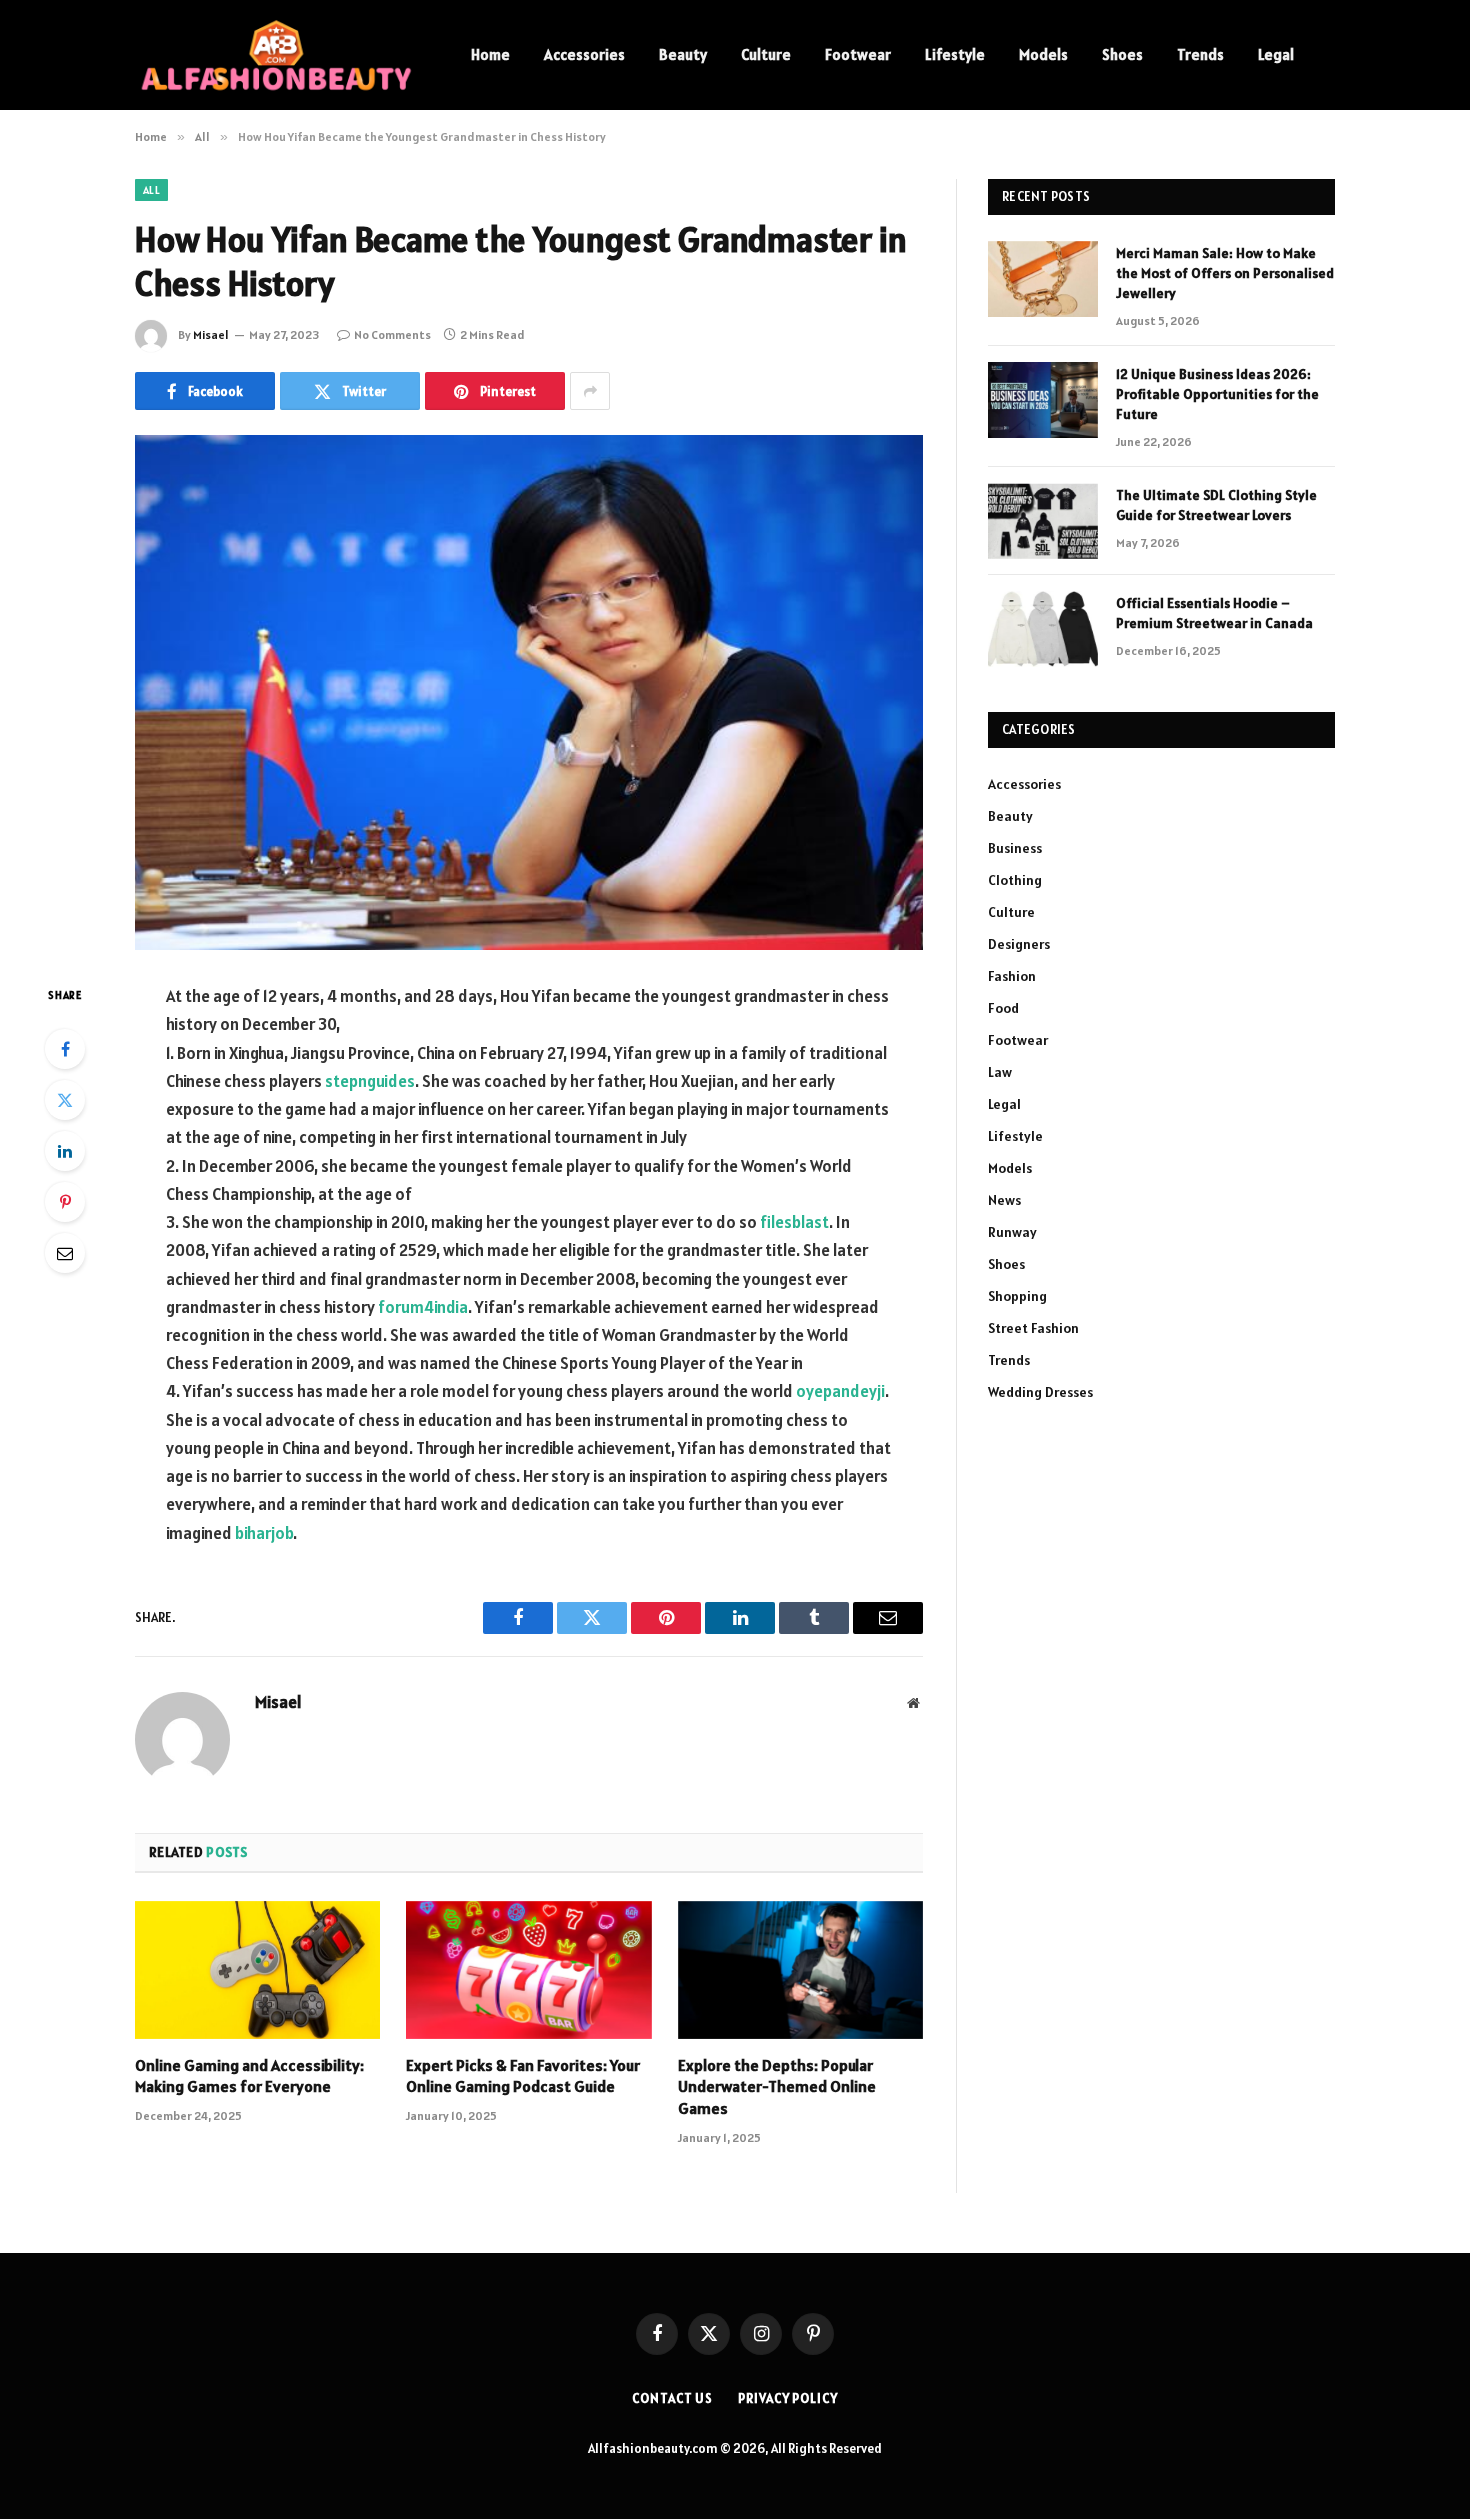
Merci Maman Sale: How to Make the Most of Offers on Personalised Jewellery (1225, 273)
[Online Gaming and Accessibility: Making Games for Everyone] (257, 1970)
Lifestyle (955, 54)
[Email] (65, 1253)
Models (1043, 54)
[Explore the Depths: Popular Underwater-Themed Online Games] (800, 1970)
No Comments (392, 334)
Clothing (1015, 880)
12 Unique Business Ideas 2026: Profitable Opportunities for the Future (1217, 394)
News (1004, 1200)
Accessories (584, 54)
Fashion (1012, 976)
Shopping (1017, 1296)
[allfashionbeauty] (277, 55)
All (151, 190)
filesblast (794, 1222)
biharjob (264, 1533)
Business (1015, 848)
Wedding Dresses (1040, 1392)
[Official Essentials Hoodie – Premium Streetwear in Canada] (1043, 629)
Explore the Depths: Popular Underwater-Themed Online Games (777, 2087)
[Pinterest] (65, 1202)
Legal (1276, 54)
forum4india (423, 1307)
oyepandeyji (840, 1391)
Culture (766, 54)
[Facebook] (65, 1049)
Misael (211, 334)
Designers (1019, 944)
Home (490, 54)
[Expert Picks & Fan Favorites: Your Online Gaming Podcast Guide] (528, 1970)
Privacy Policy (788, 2398)
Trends (1200, 54)
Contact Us (672, 2398)
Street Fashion (1033, 1328)
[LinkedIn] (65, 1151)
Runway (1012, 1232)
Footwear (858, 54)
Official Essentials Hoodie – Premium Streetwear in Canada (1214, 613)
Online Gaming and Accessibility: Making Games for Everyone (249, 2076)
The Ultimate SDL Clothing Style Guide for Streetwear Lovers (1216, 505)
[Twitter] (65, 1100)
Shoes (1122, 54)
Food (1003, 1008)
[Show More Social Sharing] (590, 391)
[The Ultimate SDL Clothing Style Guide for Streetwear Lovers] (1043, 521)
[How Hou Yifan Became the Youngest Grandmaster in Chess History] (529, 692)
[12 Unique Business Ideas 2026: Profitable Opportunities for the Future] (1043, 400)
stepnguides (370, 1081)
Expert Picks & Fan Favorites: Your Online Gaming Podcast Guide (523, 2076)
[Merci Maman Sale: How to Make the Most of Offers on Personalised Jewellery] (1043, 279)
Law (1000, 1072)
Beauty (683, 54)
